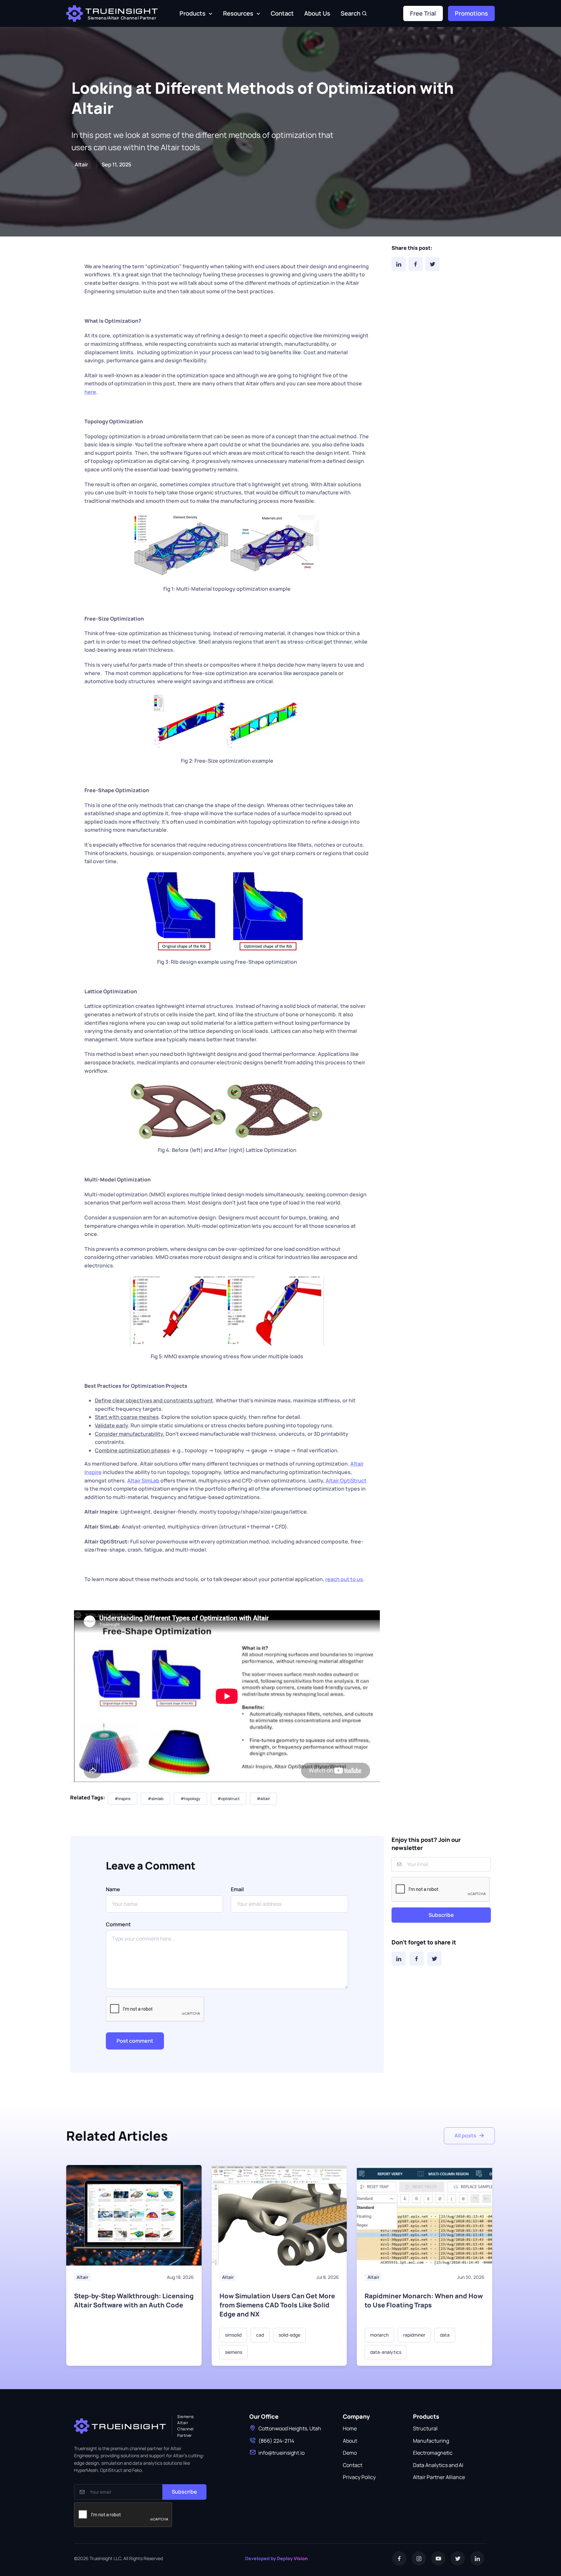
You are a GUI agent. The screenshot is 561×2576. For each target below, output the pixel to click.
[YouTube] (438, 2558)
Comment (118, 1924)
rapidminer (414, 2335)
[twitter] (458, 2558)
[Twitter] (432, 264)
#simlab (156, 1799)
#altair (263, 1799)
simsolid (233, 2335)
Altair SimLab (143, 1481)
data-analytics (386, 2352)
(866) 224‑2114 (276, 2441)
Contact (282, 13)
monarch (379, 2335)
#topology (190, 1799)
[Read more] (134, 2215)
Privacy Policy (359, 2477)
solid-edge (289, 2335)
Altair (82, 2277)
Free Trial (423, 13)
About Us (317, 13)
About (350, 2441)
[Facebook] (416, 264)
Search (350, 13)
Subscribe (441, 1915)
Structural (425, 2428)
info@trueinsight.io (281, 2453)
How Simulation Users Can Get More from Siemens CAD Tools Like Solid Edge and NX (277, 2305)
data (445, 2335)
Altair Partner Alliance (439, 2477)
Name (113, 1889)
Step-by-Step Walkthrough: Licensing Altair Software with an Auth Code (134, 2300)
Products (193, 13)
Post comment (135, 2041)
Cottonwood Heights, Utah (290, 2428)
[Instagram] (419, 2558)
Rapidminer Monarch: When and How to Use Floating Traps (424, 2300)
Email (237, 1889)
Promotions (471, 13)
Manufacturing (431, 2441)
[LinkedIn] (399, 264)
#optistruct (229, 1799)
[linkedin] (477, 2558)
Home (350, 2428)
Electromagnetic (433, 2453)
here (90, 392)
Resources (238, 13)
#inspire (123, 1799)
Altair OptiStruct (346, 1481)
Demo (350, 2453)
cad (260, 2335)
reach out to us (344, 1579)
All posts (465, 2135)
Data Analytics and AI (438, 2465)
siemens (234, 2352)
